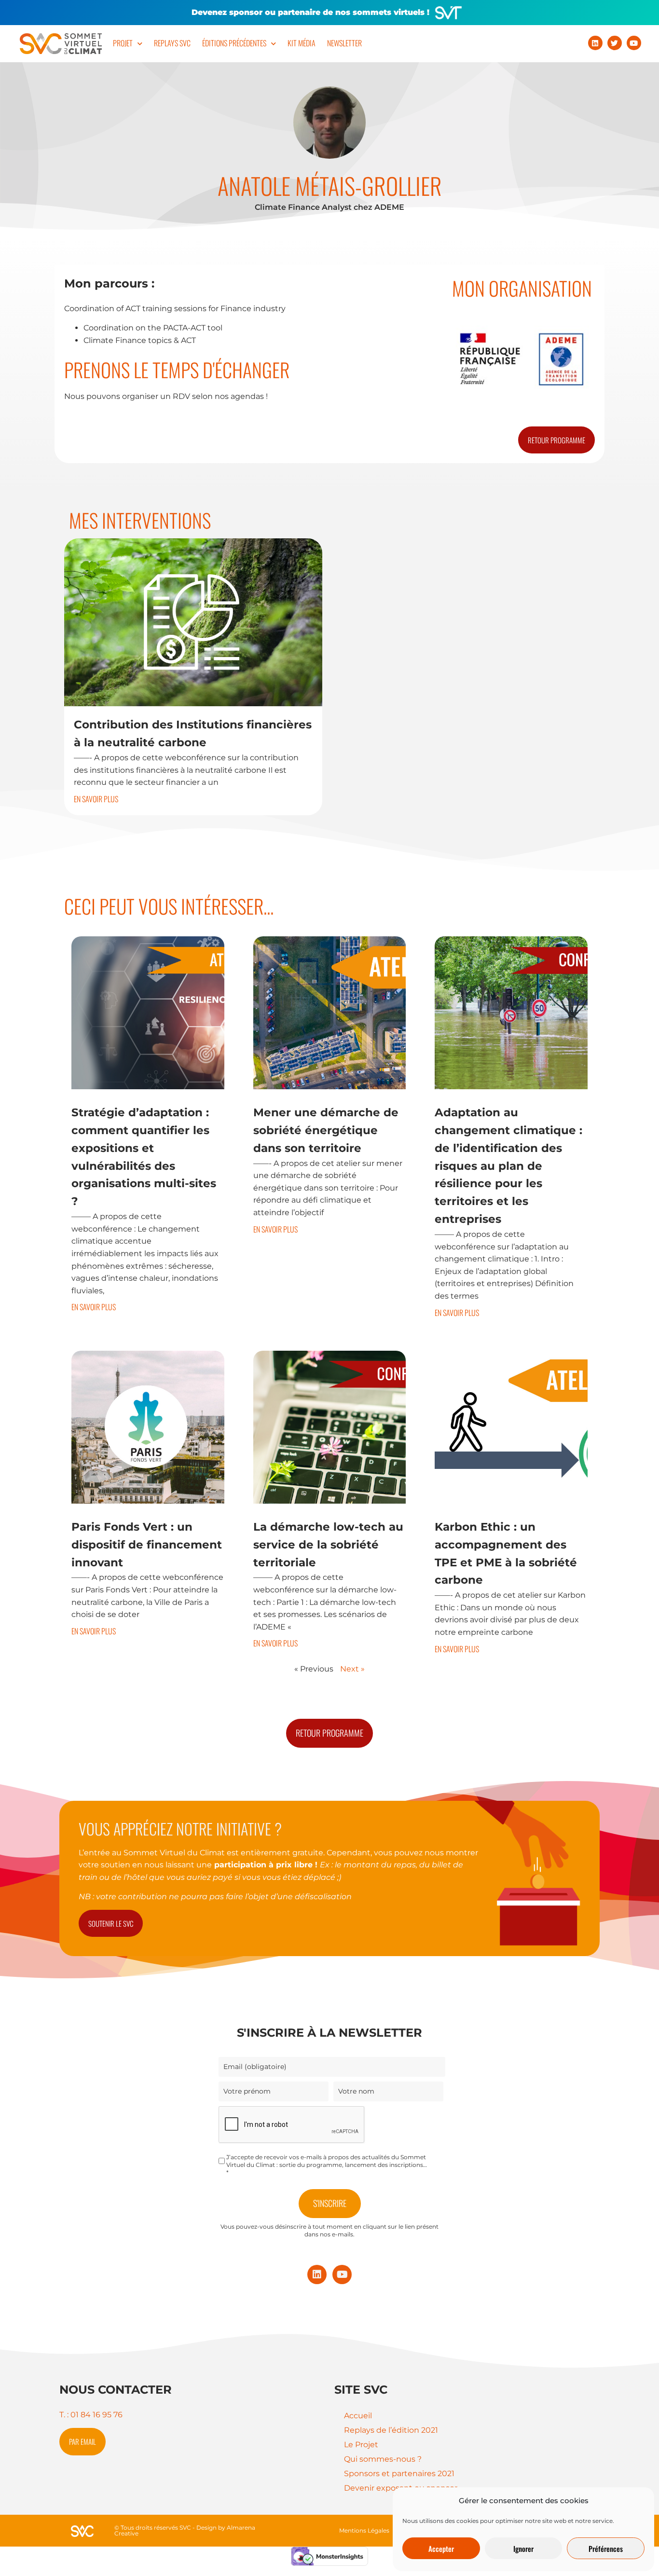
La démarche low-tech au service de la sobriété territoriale (328, 1545)
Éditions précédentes (234, 43)
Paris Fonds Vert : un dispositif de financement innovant (147, 1545)
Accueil (358, 2416)
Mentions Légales (364, 2530)
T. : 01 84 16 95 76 (91, 2415)
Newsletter (344, 43)
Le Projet (361, 2445)
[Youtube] (634, 43)
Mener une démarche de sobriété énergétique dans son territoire (326, 1130)
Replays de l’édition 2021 (391, 2430)
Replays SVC (172, 43)
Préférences (606, 2549)
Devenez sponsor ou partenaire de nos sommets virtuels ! (310, 12)
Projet (123, 43)
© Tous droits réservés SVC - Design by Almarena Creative (185, 2530)
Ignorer (523, 2549)
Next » (352, 1669)
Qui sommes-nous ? (383, 2459)
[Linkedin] (595, 43)
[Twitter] (615, 43)
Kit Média (302, 43)
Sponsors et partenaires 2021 (399, 2473)
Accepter (441, 2549)
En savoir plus (96, 799)
